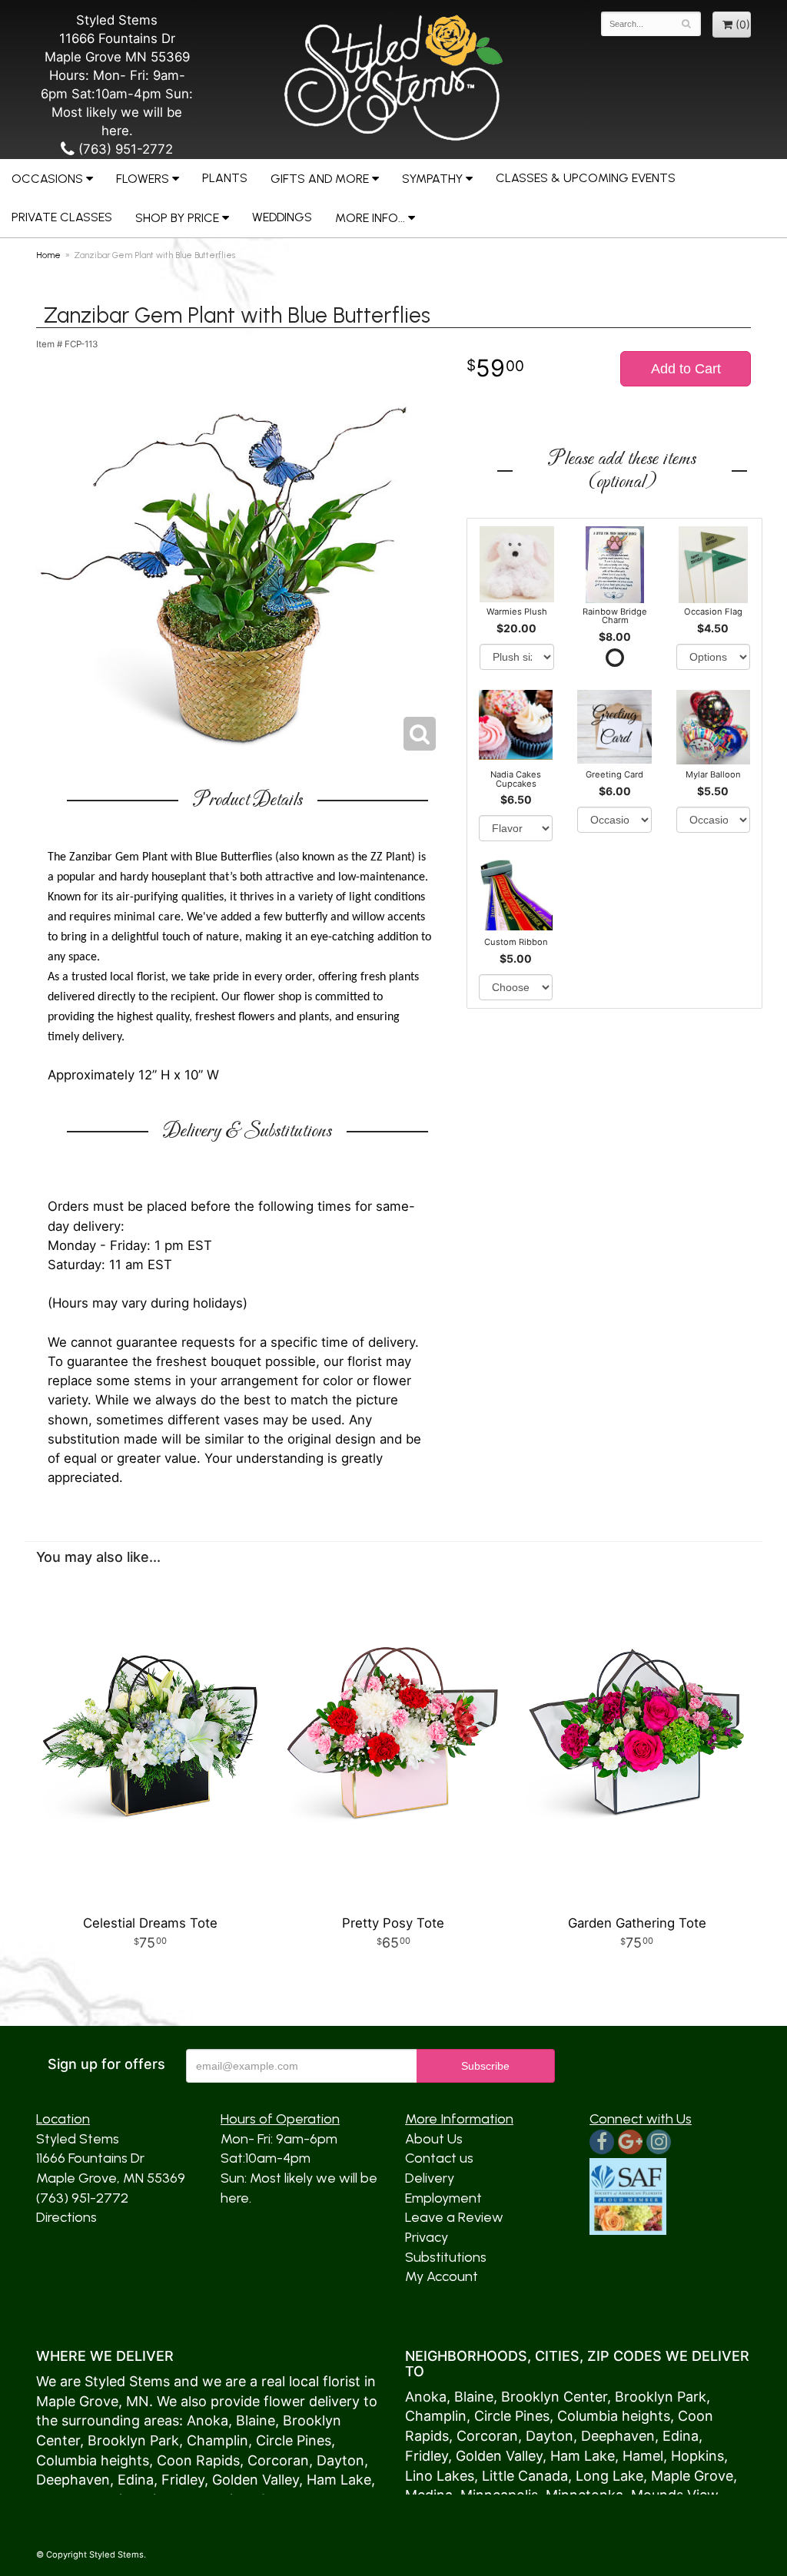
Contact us (439, 2158)
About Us (434, 2139)
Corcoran (278, 2460)
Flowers (143, 179)
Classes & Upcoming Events (586, 178)
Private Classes (62, 217)
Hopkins (697, 2456)
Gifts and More (320, 179)
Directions (66, 2217)
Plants (225, 178)
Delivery (430, 2178)
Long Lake (609, 2476)
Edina (136, 2480)
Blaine (256, 2420)
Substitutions (446, 2257)
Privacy (427, 2237)
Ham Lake (339, 2480)
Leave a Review (454, 2217)
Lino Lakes (440, 2476)
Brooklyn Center (554, 2397)
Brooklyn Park (133, 2440)
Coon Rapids (198, 2460)
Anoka (208, 2420)
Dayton (340, 2460)
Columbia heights (93, 2460)
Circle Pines (294, 2440)
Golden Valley (256, 2480)
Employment (443, 2198)
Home (48, 255)
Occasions (47, 179)
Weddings (282, 217)
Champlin (218, 2440)
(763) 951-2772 (124, 149)
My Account (442, 2276)
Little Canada (525, 2476)
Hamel (643, 2456)
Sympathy (432, 179)
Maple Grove (77, 2401)
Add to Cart (686, 369)
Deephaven (73, 2480)
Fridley (183, 2480)
